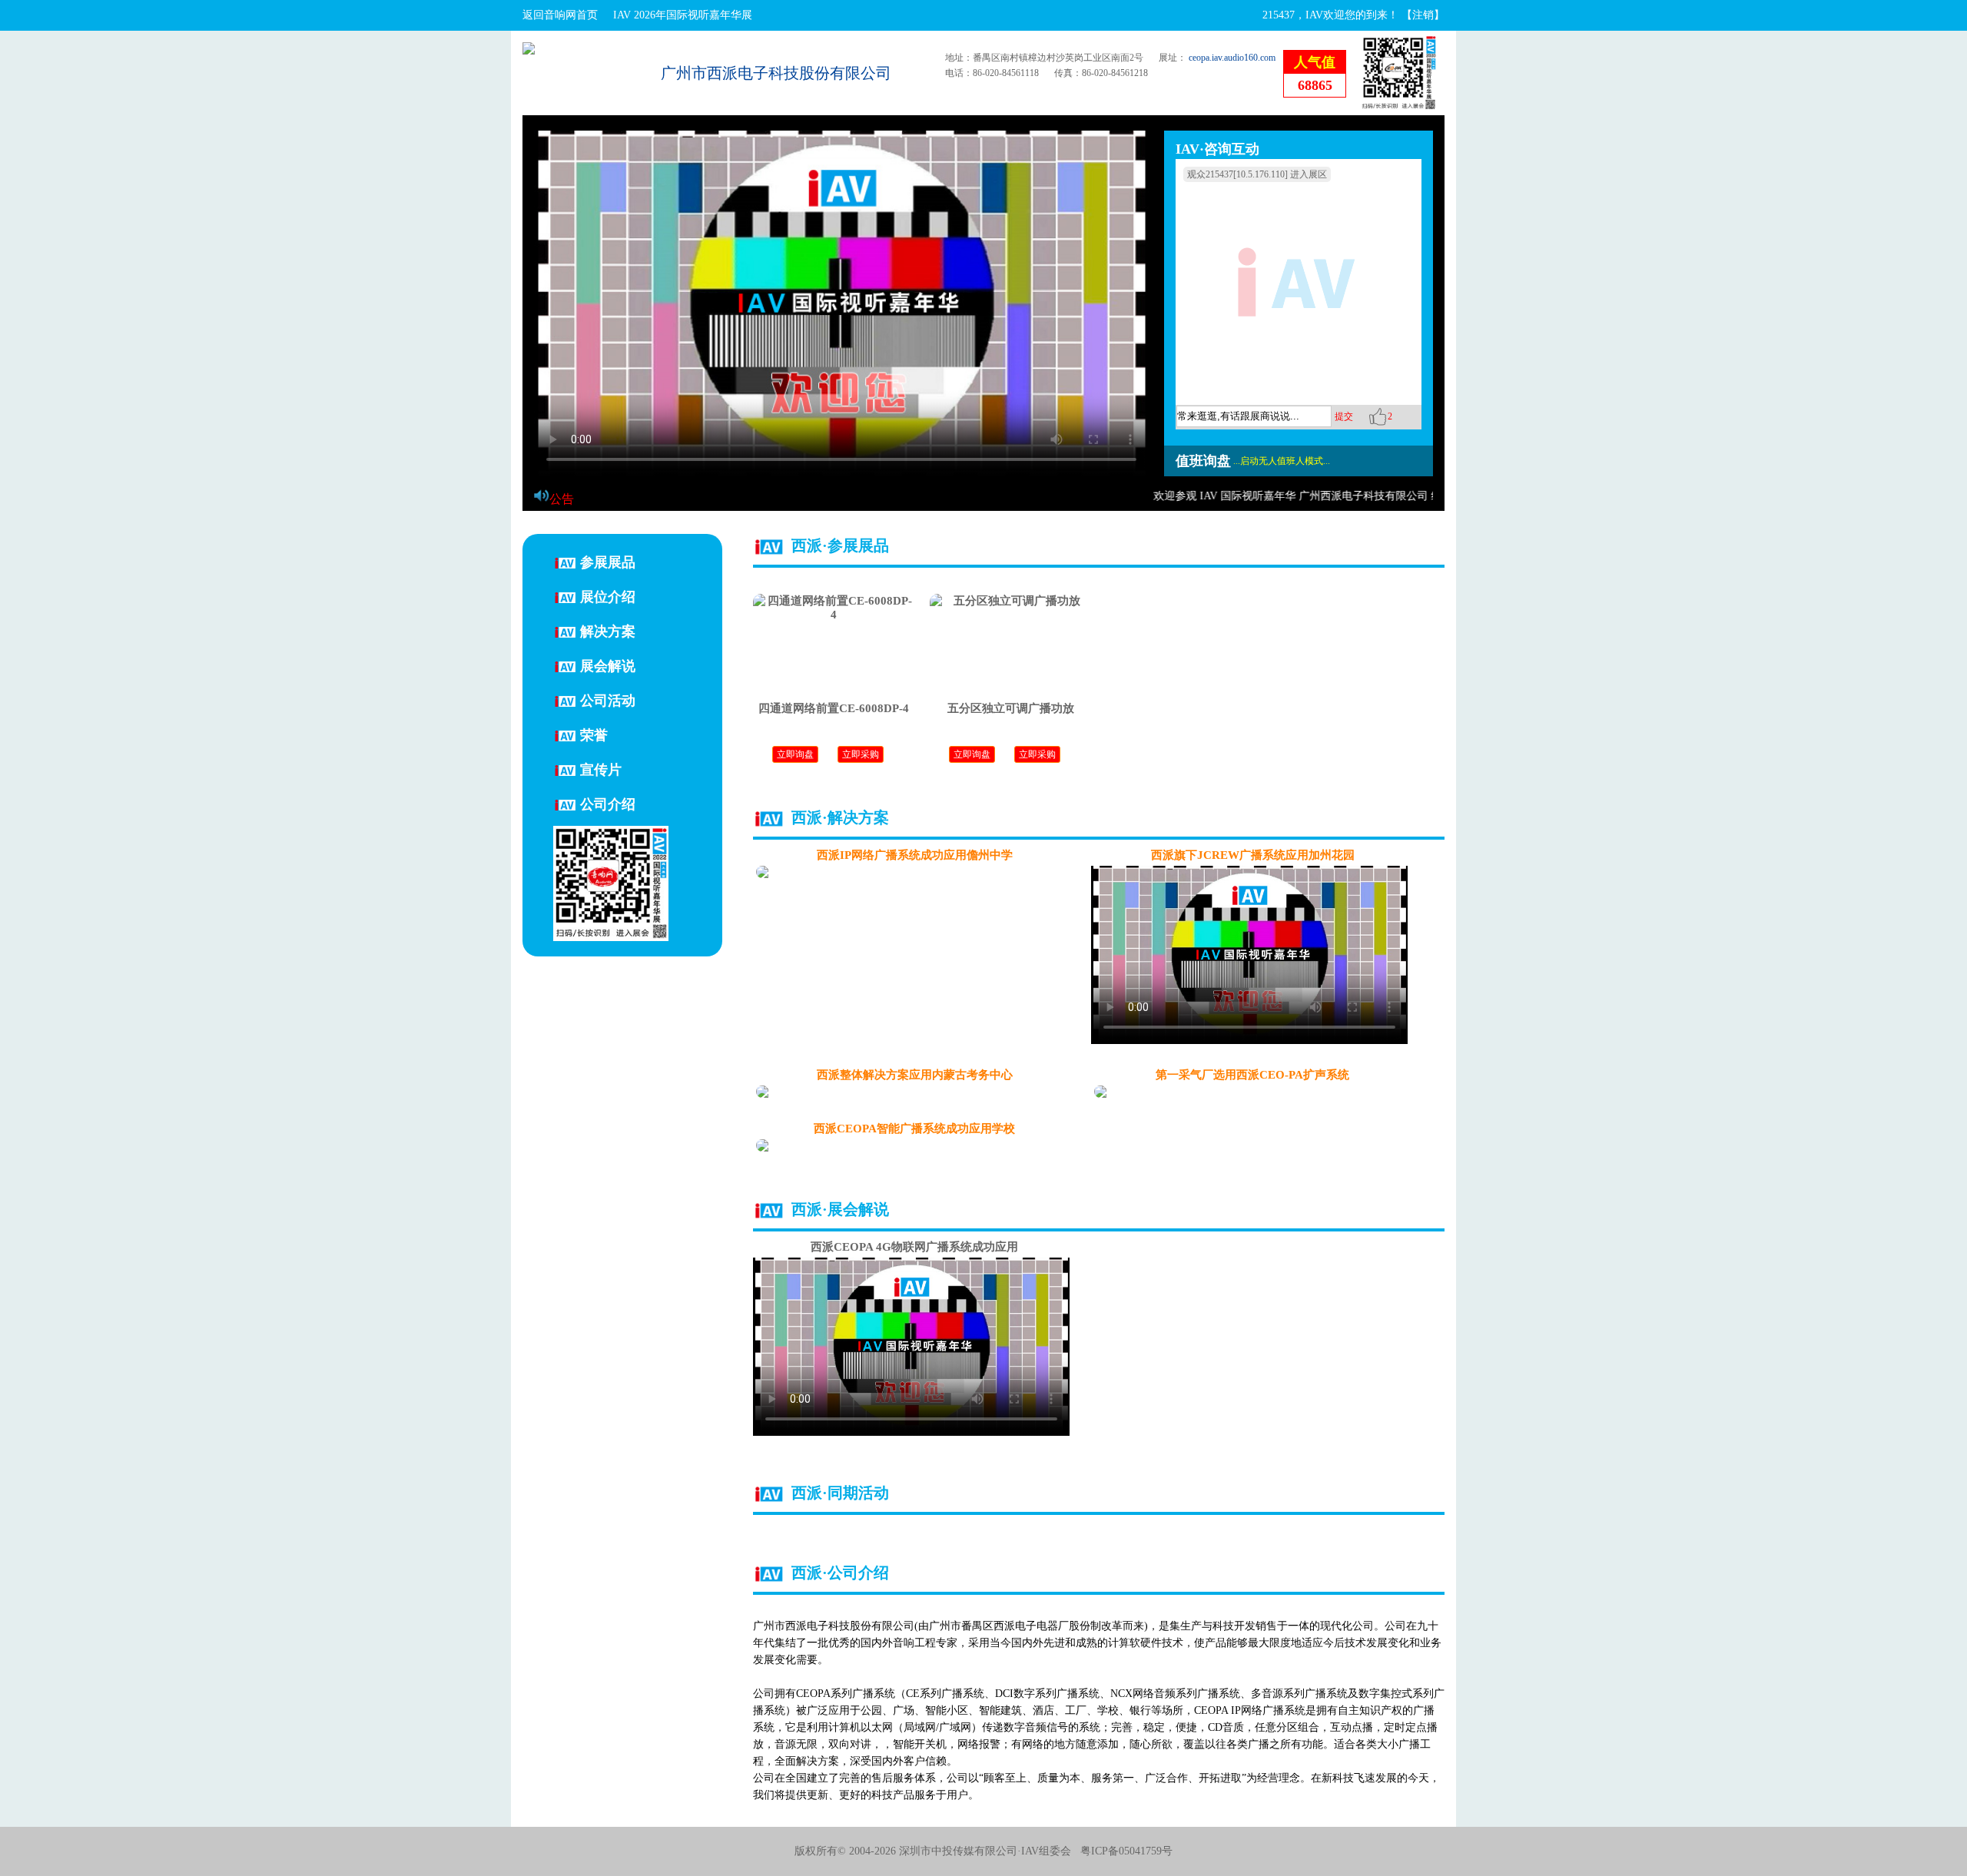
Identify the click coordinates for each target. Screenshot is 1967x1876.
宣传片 (601, 769)
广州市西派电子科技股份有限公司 (776, 73)
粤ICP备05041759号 (1126, 1851)
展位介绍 (608, 596)
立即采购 (861, 754)
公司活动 (608, 700)
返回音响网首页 (560, 15)
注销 (1423, 15)
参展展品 (608, 562)
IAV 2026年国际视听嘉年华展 (683, 15)
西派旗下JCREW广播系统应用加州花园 (1253, 855)
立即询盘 (795, 754)
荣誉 (594, 734)
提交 (1344, 416)
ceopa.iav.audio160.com (1232, 58)
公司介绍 (608, 804)
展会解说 (608, 665)
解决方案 (608, 631)
